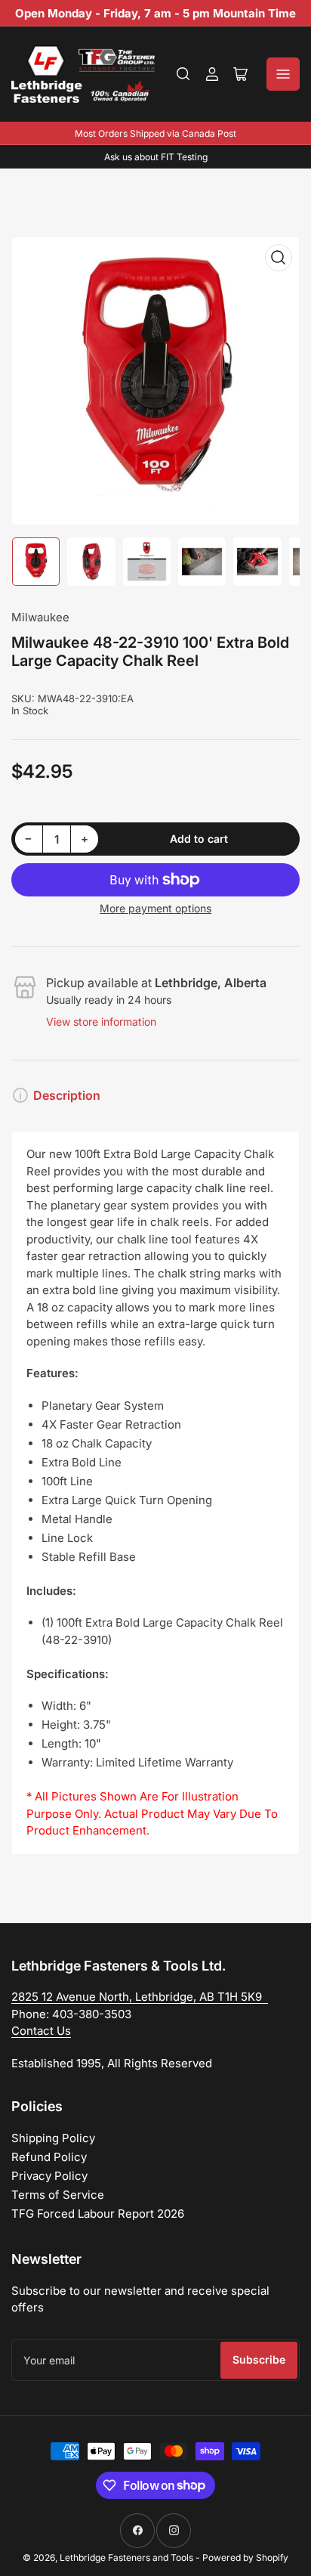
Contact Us (41, 2031)
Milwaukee (40, 617)
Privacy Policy (49, 2176)
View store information (101, 1022)
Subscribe (259, 2359)
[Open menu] (283, 74)
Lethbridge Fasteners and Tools (126, 2557)
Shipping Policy (53, 2138)
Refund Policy (49, 2157)
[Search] (183, 74)
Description (67, 1095)
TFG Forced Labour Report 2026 (98, 2214)
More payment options (155, 908)
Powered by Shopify (245, 2557)
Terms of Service (58, 2195)
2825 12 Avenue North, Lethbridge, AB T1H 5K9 (140, 1997)
